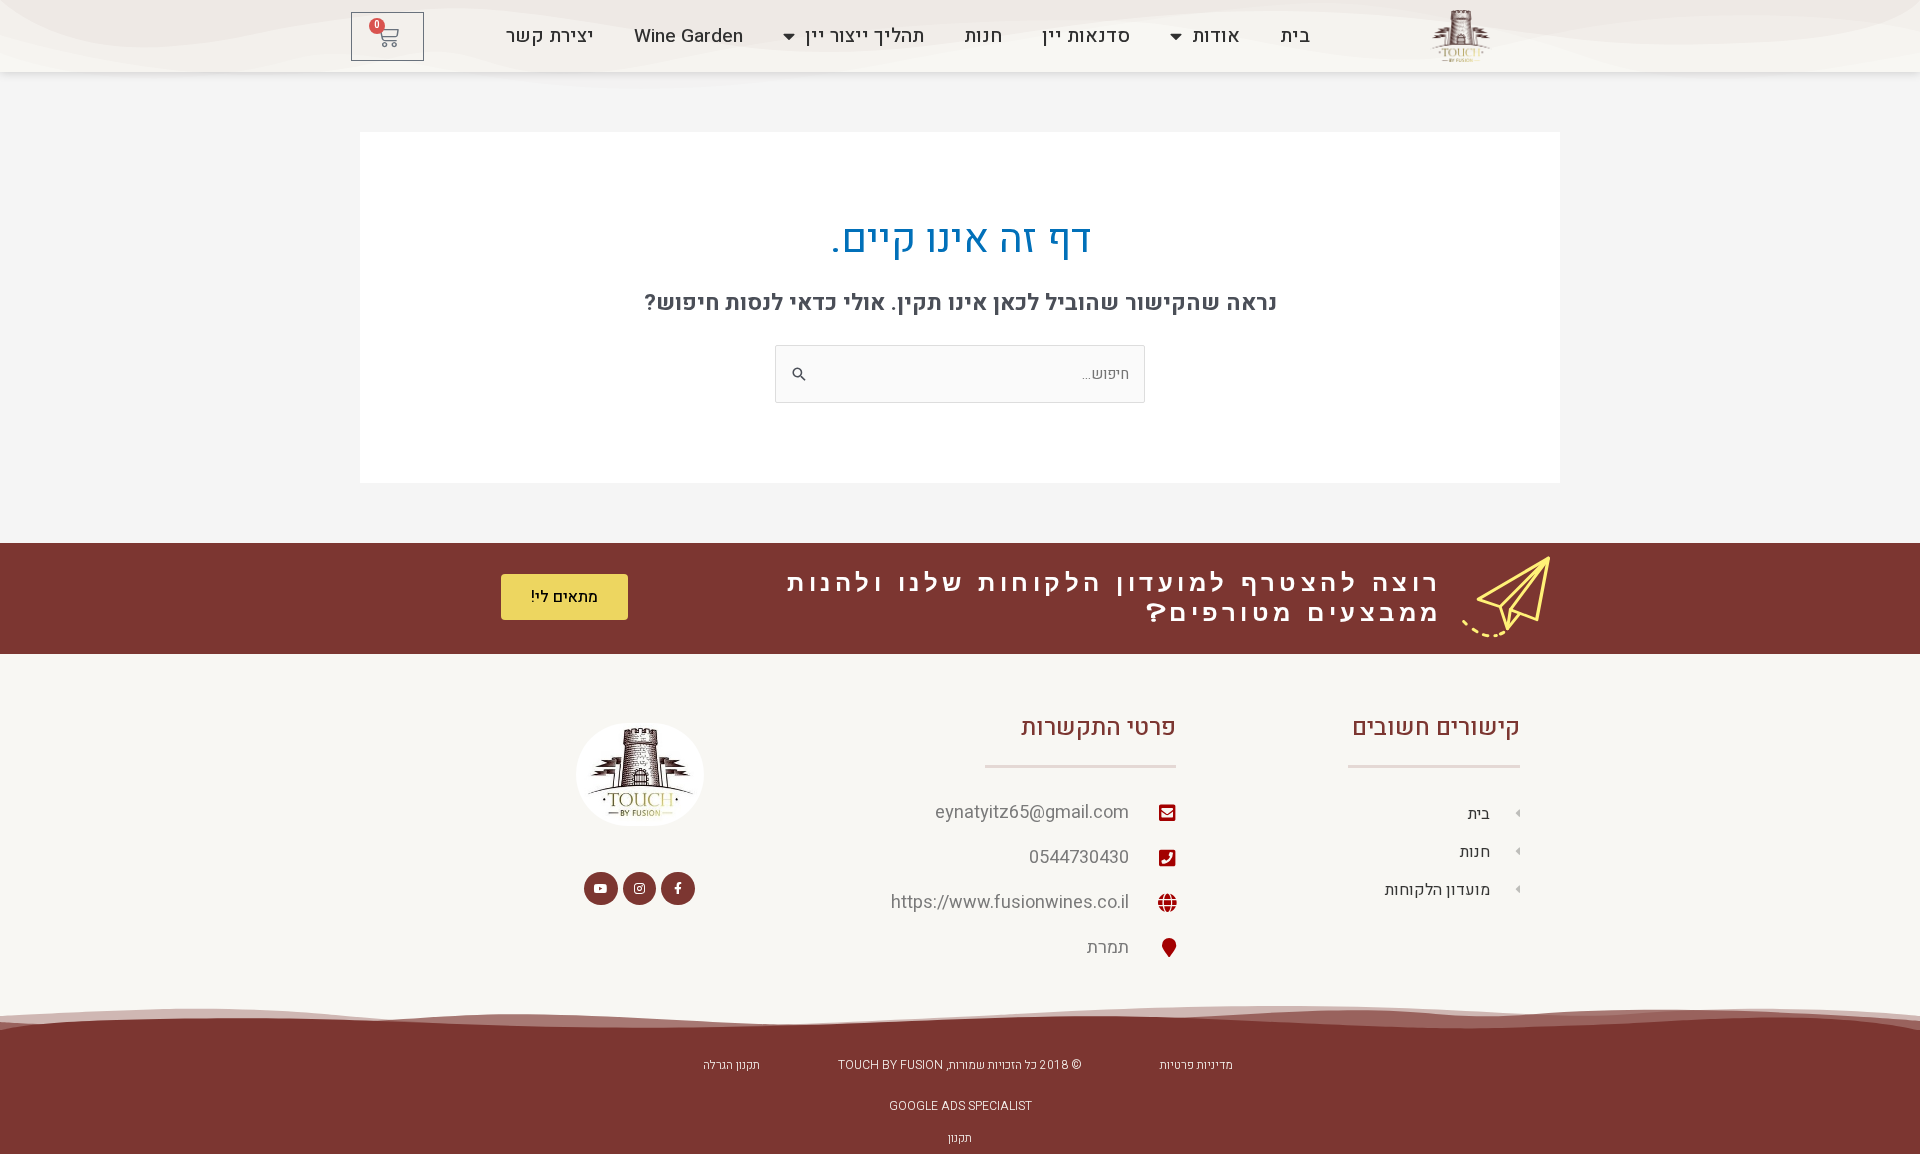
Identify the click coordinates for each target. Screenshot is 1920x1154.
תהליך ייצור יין (864, 36)
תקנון (960, 1138)
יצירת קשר (550, 36)
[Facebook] (678, 889)
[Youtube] (601, 889)
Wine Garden (688, 36)
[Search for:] (960, 374)
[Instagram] (640, 889)
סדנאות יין (1086, 36)
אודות (1216, 36)
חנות (983, 36)
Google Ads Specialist (960, 1106)
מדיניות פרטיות (1196, 1065)
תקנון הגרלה (731, 1065)
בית (1295, 36)
